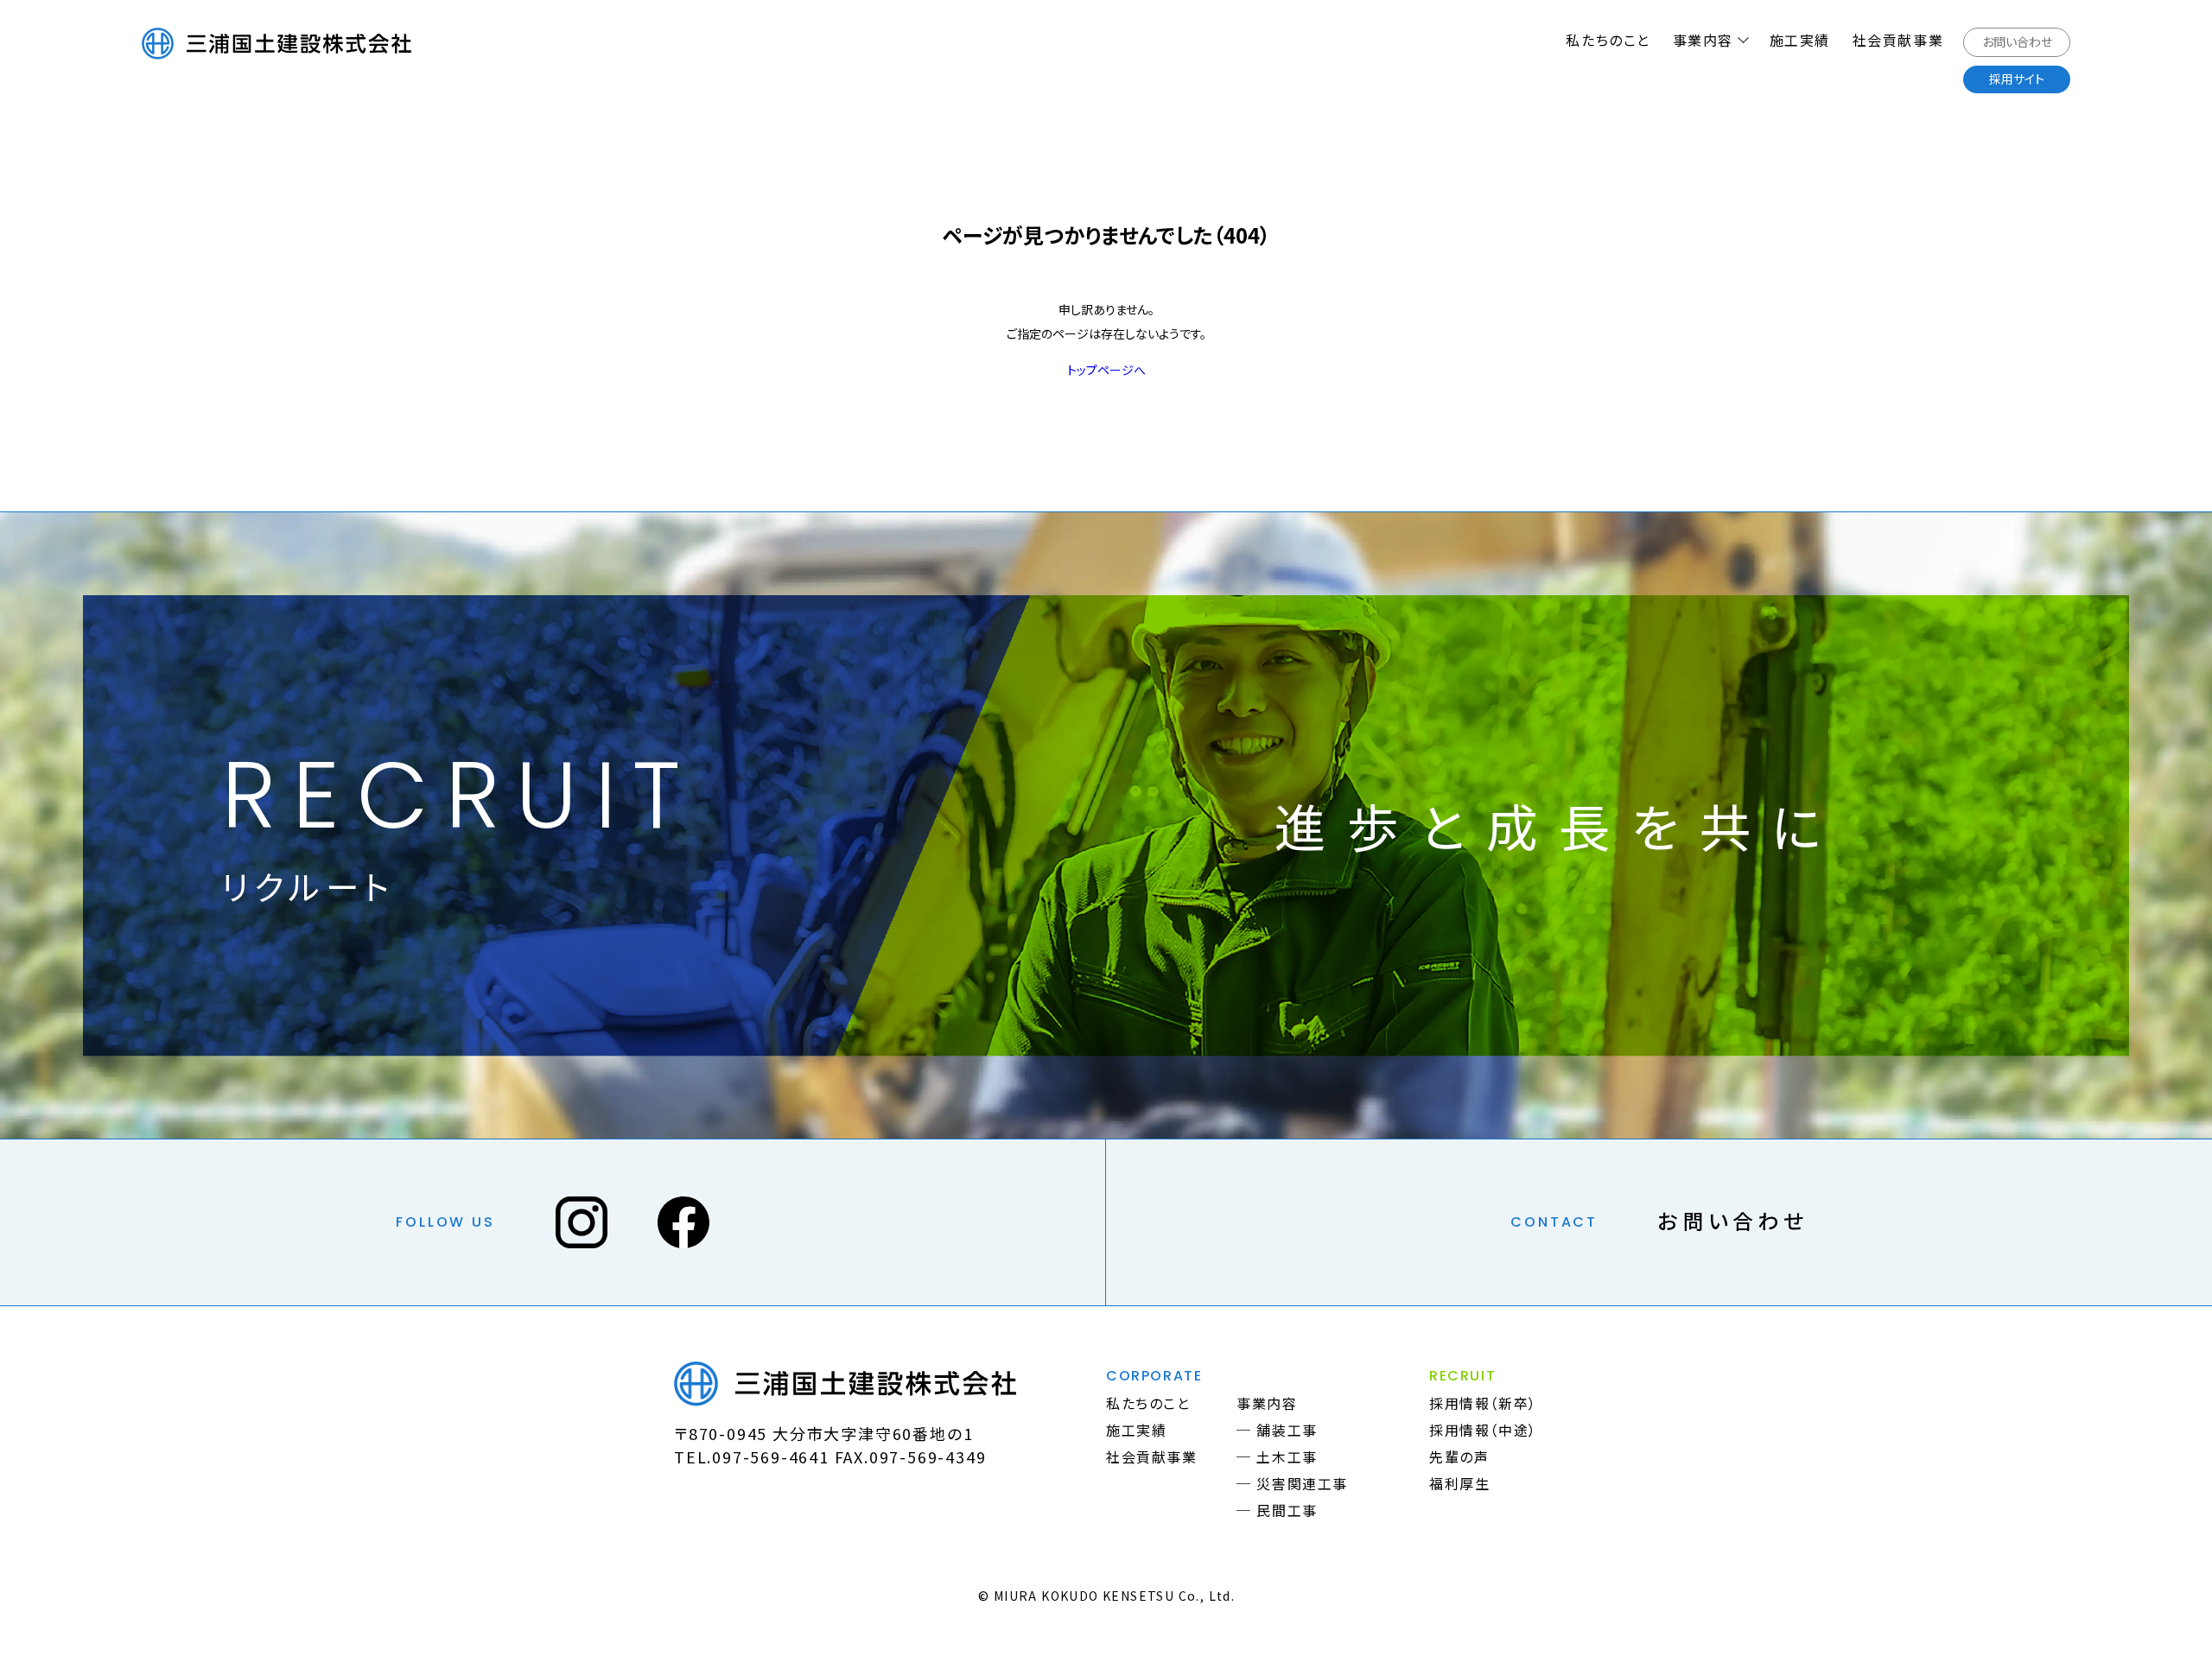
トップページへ (1106, 370)
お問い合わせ (1733, 1220)
